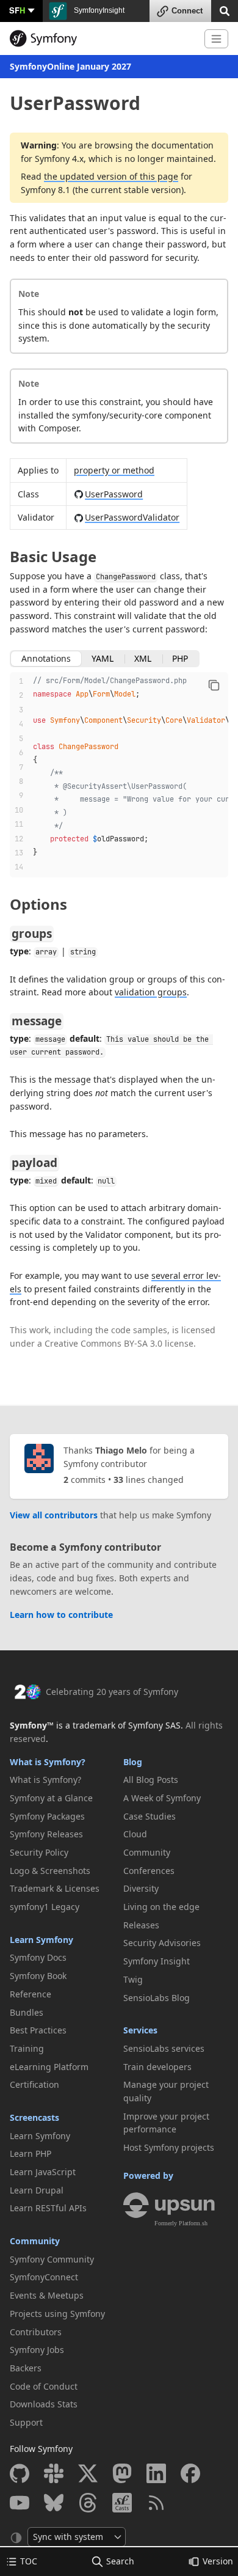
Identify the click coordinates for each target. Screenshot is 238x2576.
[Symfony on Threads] (88, 2503)
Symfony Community (52, 2259)
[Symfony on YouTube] (20, 2503)
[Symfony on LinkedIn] (156, 2473)
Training (27, 2048)
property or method (114, 470)
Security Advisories (162, 1943)
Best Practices (38, 2030)
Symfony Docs (38, 1957)
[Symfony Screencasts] (122, 2503)
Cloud (135, 1834)
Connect (187, 11)
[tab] (46, 659)
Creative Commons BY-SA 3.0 (103, 1343)
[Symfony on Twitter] (88, 2473)
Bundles (27, 2012)
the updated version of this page (111, 176)
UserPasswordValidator (132, 517)
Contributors (36, 2332)
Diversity (141, 1888)
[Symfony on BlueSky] (54, 2503)
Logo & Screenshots (50, 1871)
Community (35, 2241)
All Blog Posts (151, 1780)
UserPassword (114, 494)
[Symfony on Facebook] (190, 2473)
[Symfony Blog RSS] (156, 2503)
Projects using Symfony (57, 2314)
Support (26, 2422)
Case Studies (150, 1816)
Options (38, 904)
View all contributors (54, 1515)
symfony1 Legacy (45, 1907)
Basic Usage (53, 556)
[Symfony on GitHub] (20, 2473)
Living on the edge (161, 1907)
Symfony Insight (157, 1961)
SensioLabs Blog (157, 1998)
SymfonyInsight (98, 10)
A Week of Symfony (162, 1798)
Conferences (149, 1871)
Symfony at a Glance (51, 1798)
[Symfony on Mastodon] (122, 2473)
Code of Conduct (44, 2386)
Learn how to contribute (61, 1615)
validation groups (151, 992)
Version (218, 2561)
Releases (141, 1925)
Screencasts (34, 2117)
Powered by (148, 2175)
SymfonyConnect (44, 2277)
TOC (29, 2561)
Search (120, 2561)
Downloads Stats (44, 2404)
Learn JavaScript (43, 2172)
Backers (26, 2368)
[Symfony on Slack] (54, 2473)
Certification (34, 2084)
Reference (31, 1994)
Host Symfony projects (169, 2147)
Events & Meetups (47, 2295)
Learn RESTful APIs (48, 2208)
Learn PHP (31, 2153)
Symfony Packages (47, 1816)
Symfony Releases (46, 1834)
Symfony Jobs (37, 2350)
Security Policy (39, 1852)
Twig (133, 1979)
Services (140, 2030)
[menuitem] (62, 1780)
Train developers (157, 2067)
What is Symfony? (48, 1762)
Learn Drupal (37, 2190)
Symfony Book (38, 1976)
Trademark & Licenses (55, 1888)
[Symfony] (102, 38)
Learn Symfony (41, 1940)
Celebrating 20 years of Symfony (112, 1692)
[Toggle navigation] (216, 39)
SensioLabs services (164, 2048)
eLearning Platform (49, 2067)
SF (17, 10)
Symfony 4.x (59, 159)
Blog (133, 1762)
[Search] (225, 10)
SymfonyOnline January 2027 (70, 66)
